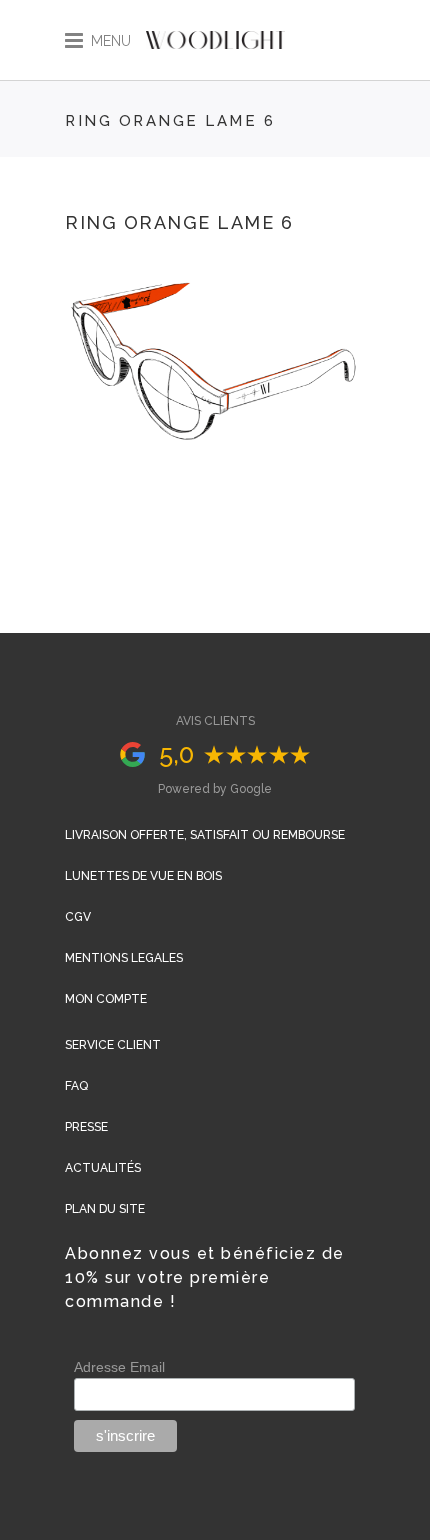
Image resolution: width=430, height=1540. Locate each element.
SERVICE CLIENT (113, 1045)
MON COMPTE (106, 999)
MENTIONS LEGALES (124, 958)
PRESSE (86, 1127)
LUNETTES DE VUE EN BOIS (143, 876)
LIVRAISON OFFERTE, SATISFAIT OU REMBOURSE (205, 835)
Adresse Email (119, 1367)
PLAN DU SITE (105, 1209)
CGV (78, 917)
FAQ (76, 1086)
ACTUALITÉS (103, 1168)
